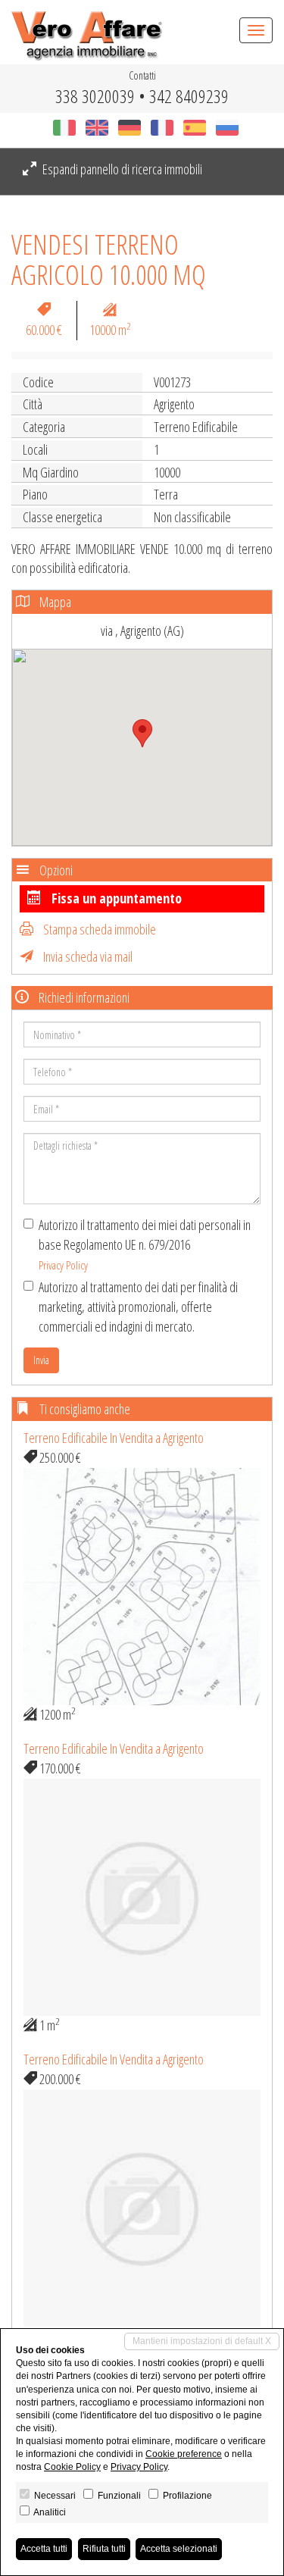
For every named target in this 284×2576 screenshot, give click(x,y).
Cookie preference (184, 2454)
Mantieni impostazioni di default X (202, 2341)
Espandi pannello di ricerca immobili (121, 169)
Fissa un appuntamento (115, 898)
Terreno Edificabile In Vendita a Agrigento (114, 1438)
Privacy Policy (63, 1265)
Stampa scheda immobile (98, 929)
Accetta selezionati (179, 2549)
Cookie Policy (72, 2467)
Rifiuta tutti (104, 2549)
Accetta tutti (44, 2549)
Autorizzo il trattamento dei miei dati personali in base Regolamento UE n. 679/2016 (145, 1244)
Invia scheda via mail (87, 956)
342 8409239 (189, 96)
